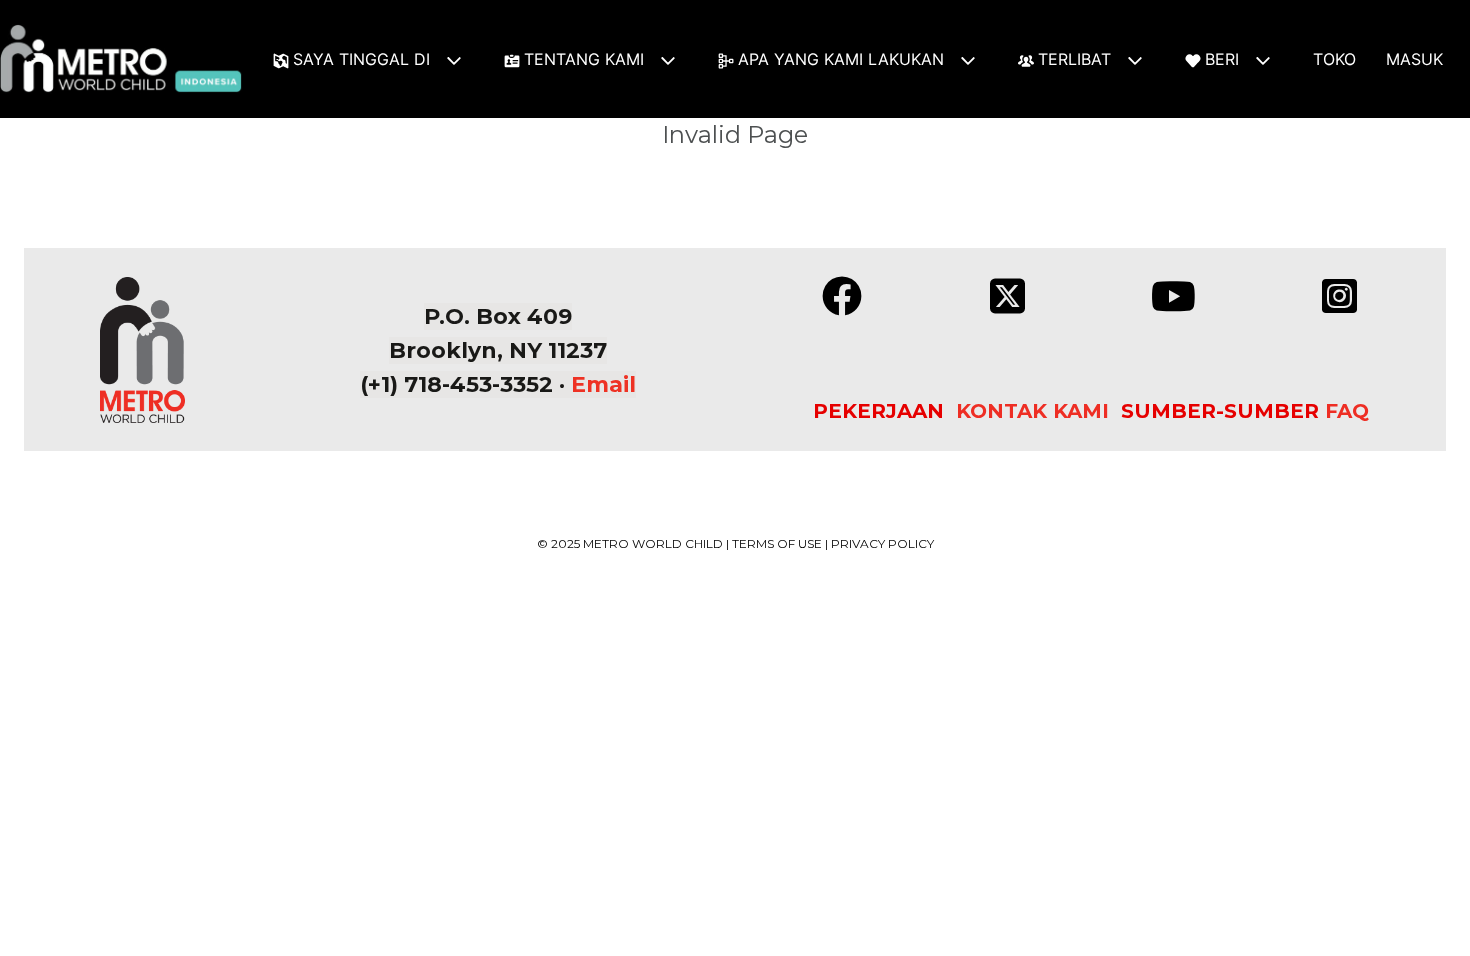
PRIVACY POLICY (882, 543)
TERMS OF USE (777, 543)
